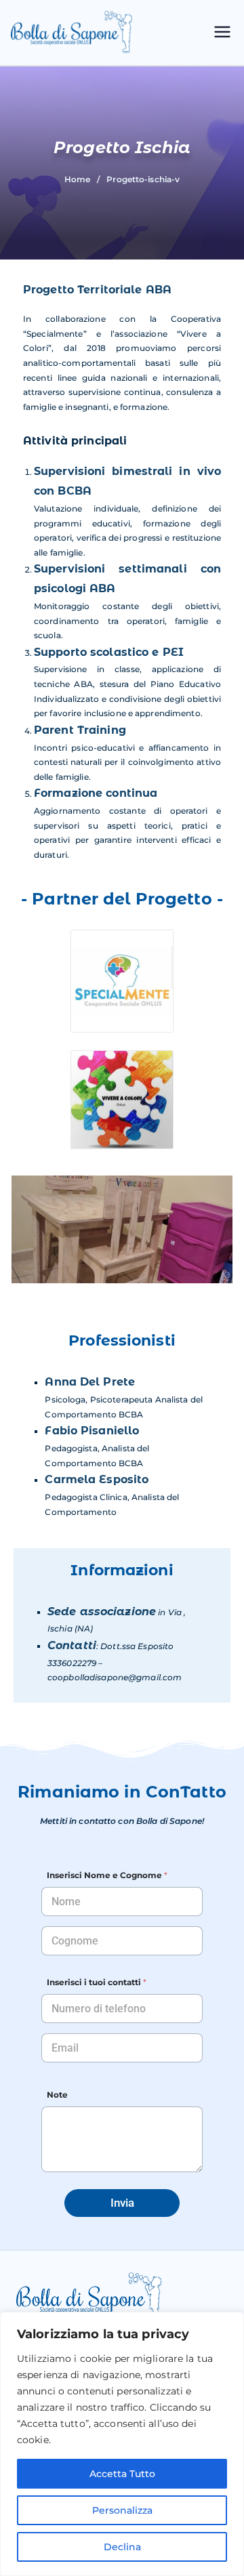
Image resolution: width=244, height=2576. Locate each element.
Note (57, 2095)
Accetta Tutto (122, 2474)
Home (77, 179)
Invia (122, 2203)
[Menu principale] (222, 33)
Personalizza (122, 2510)
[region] (122, 2444)
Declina (122, 2547)
